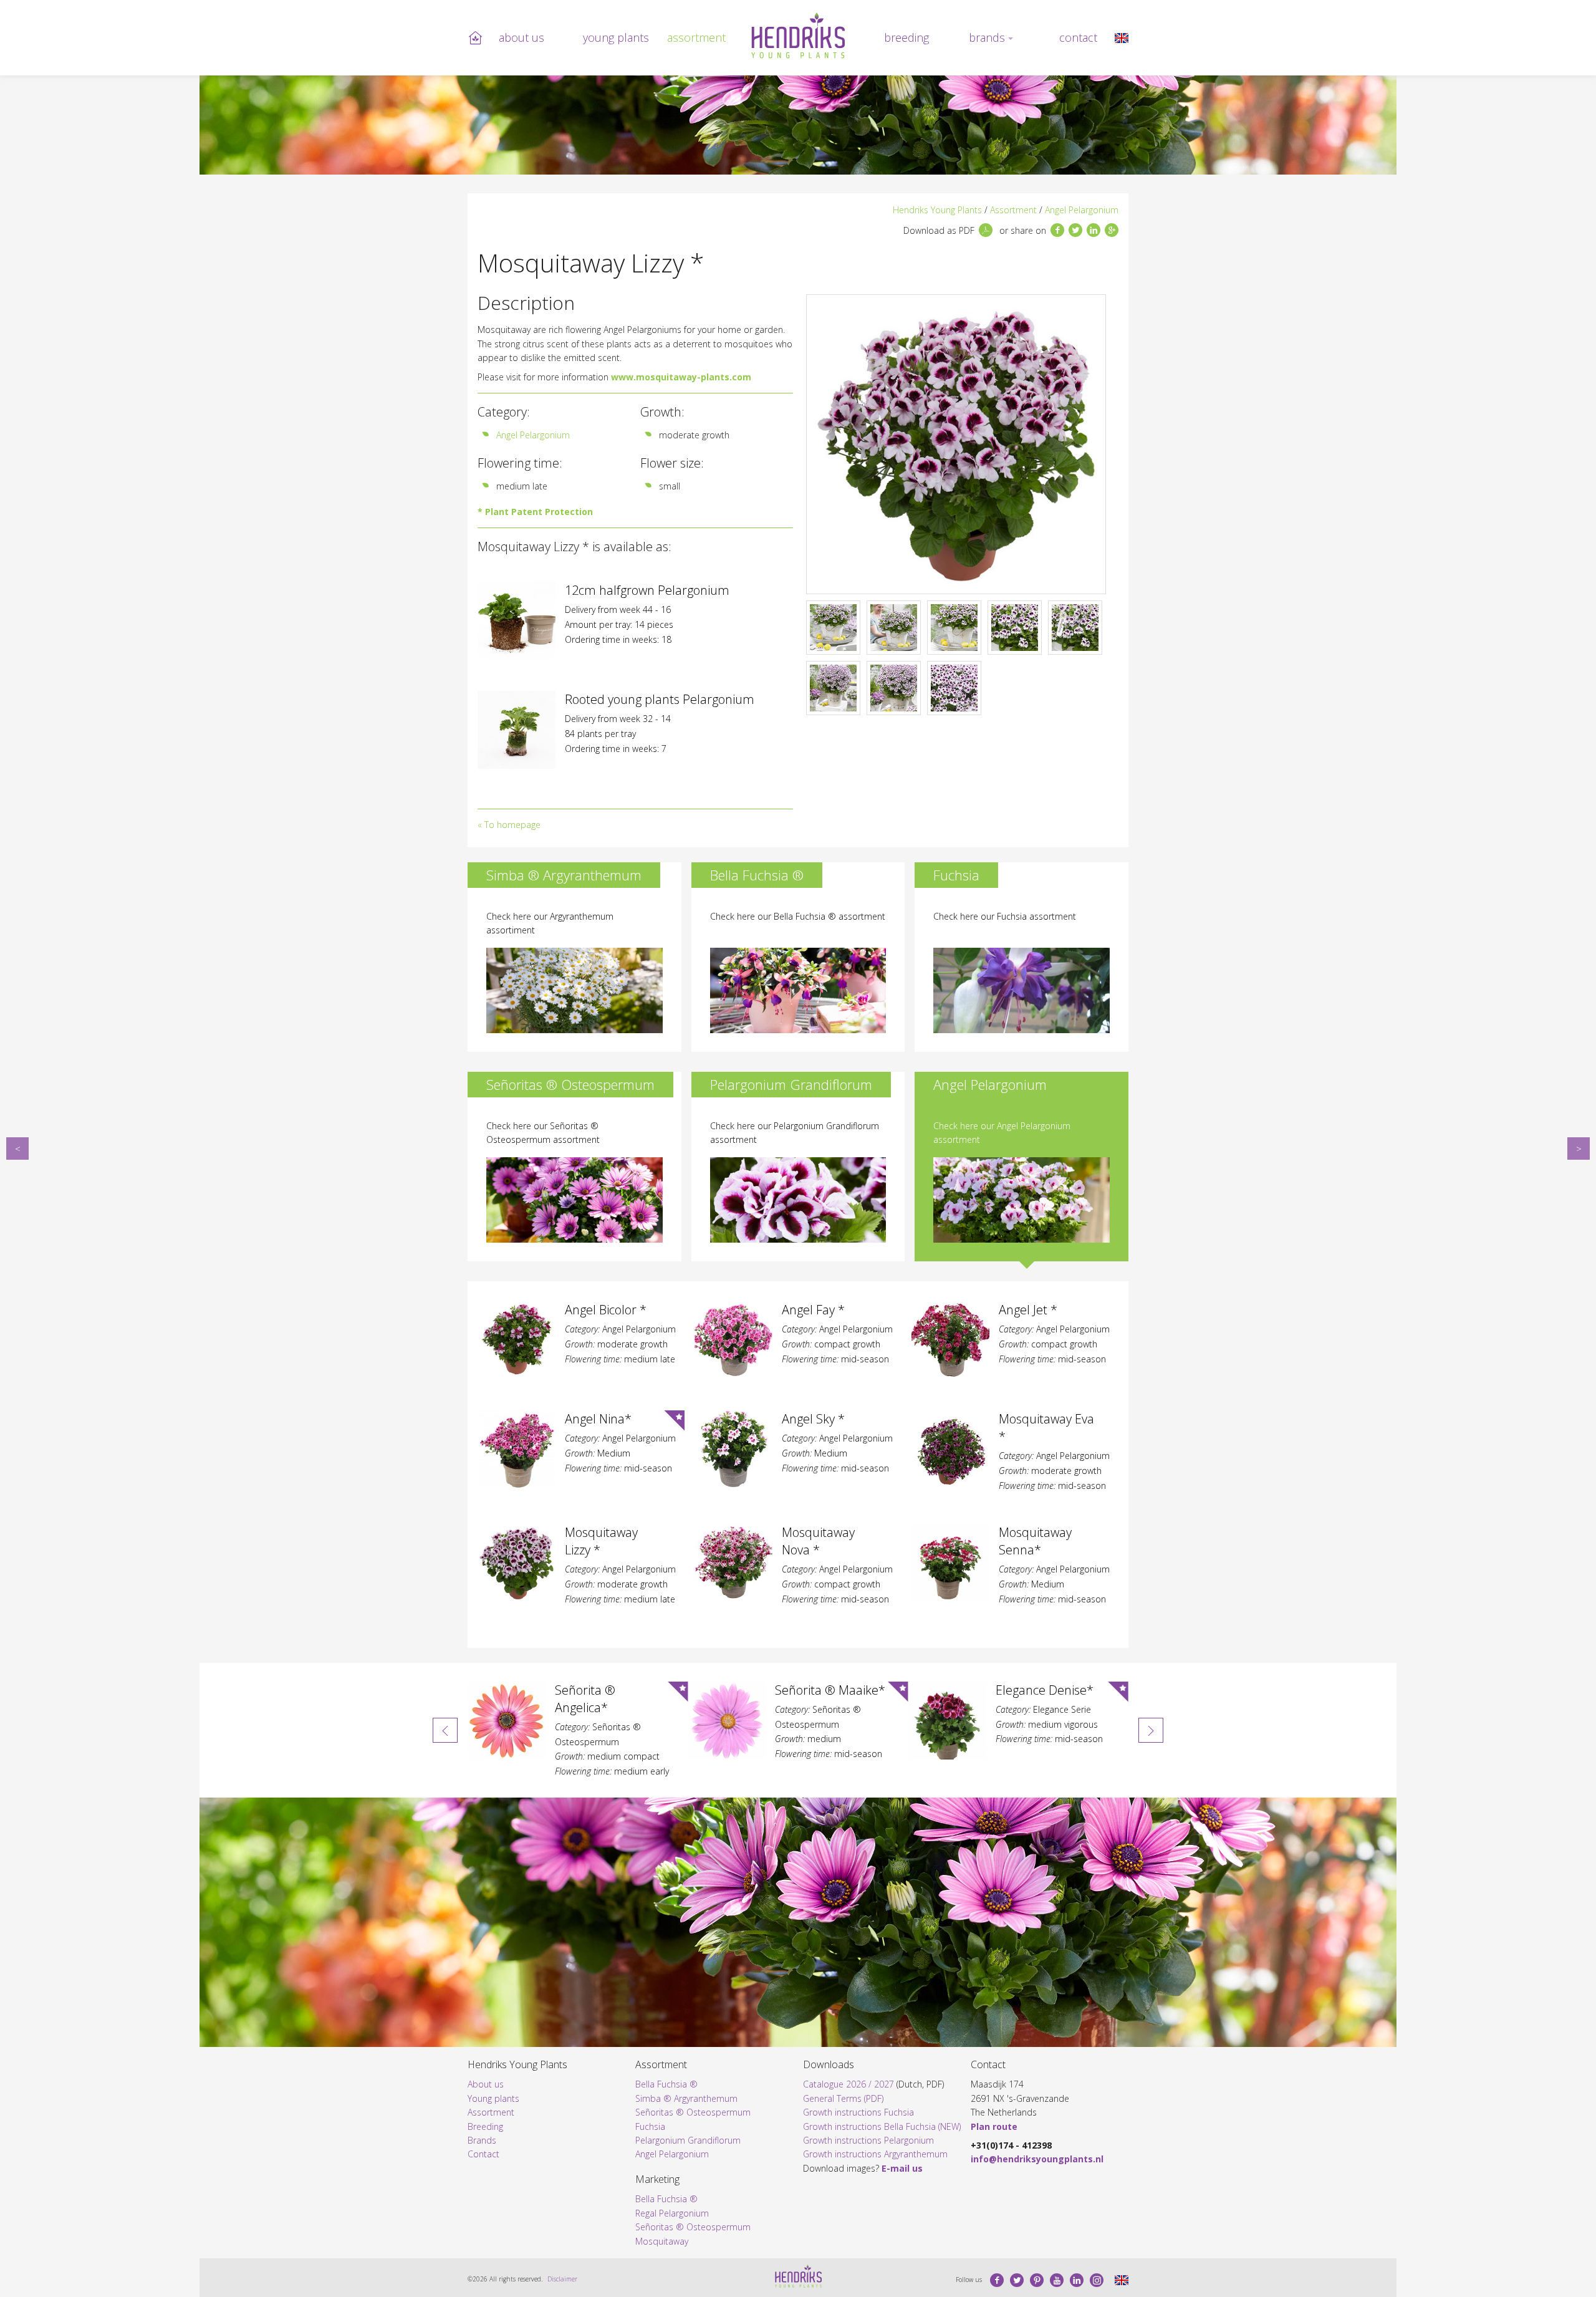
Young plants (616, 37)
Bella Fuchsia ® (666, 2084)
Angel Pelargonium (1082, 210)
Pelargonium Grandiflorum (688, 2140)
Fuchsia (650, 2126)
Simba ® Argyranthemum (686, 2098)
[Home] (798, 36)
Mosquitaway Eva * (17, 1148)
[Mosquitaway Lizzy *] (1122, 37)
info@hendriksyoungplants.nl (1037, 2159)
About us (522, 37)
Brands (987, 37)
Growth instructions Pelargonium (868, 2140)
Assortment (696, 37)
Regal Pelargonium (672, 2213)
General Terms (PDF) (843, 2098)
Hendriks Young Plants (937, 210)
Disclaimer (562, 2279)
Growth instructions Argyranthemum (875, 2154)
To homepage (512, 825)
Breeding (906, 37)
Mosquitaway (662, 2241)
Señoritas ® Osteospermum (693, 2112)
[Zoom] (956, 444)
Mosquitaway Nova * (1579, 1148)
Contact (1078, 37)
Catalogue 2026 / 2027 (848, 2084)
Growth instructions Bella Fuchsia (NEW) (882, 2126)
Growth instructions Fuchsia (858, 2112)
